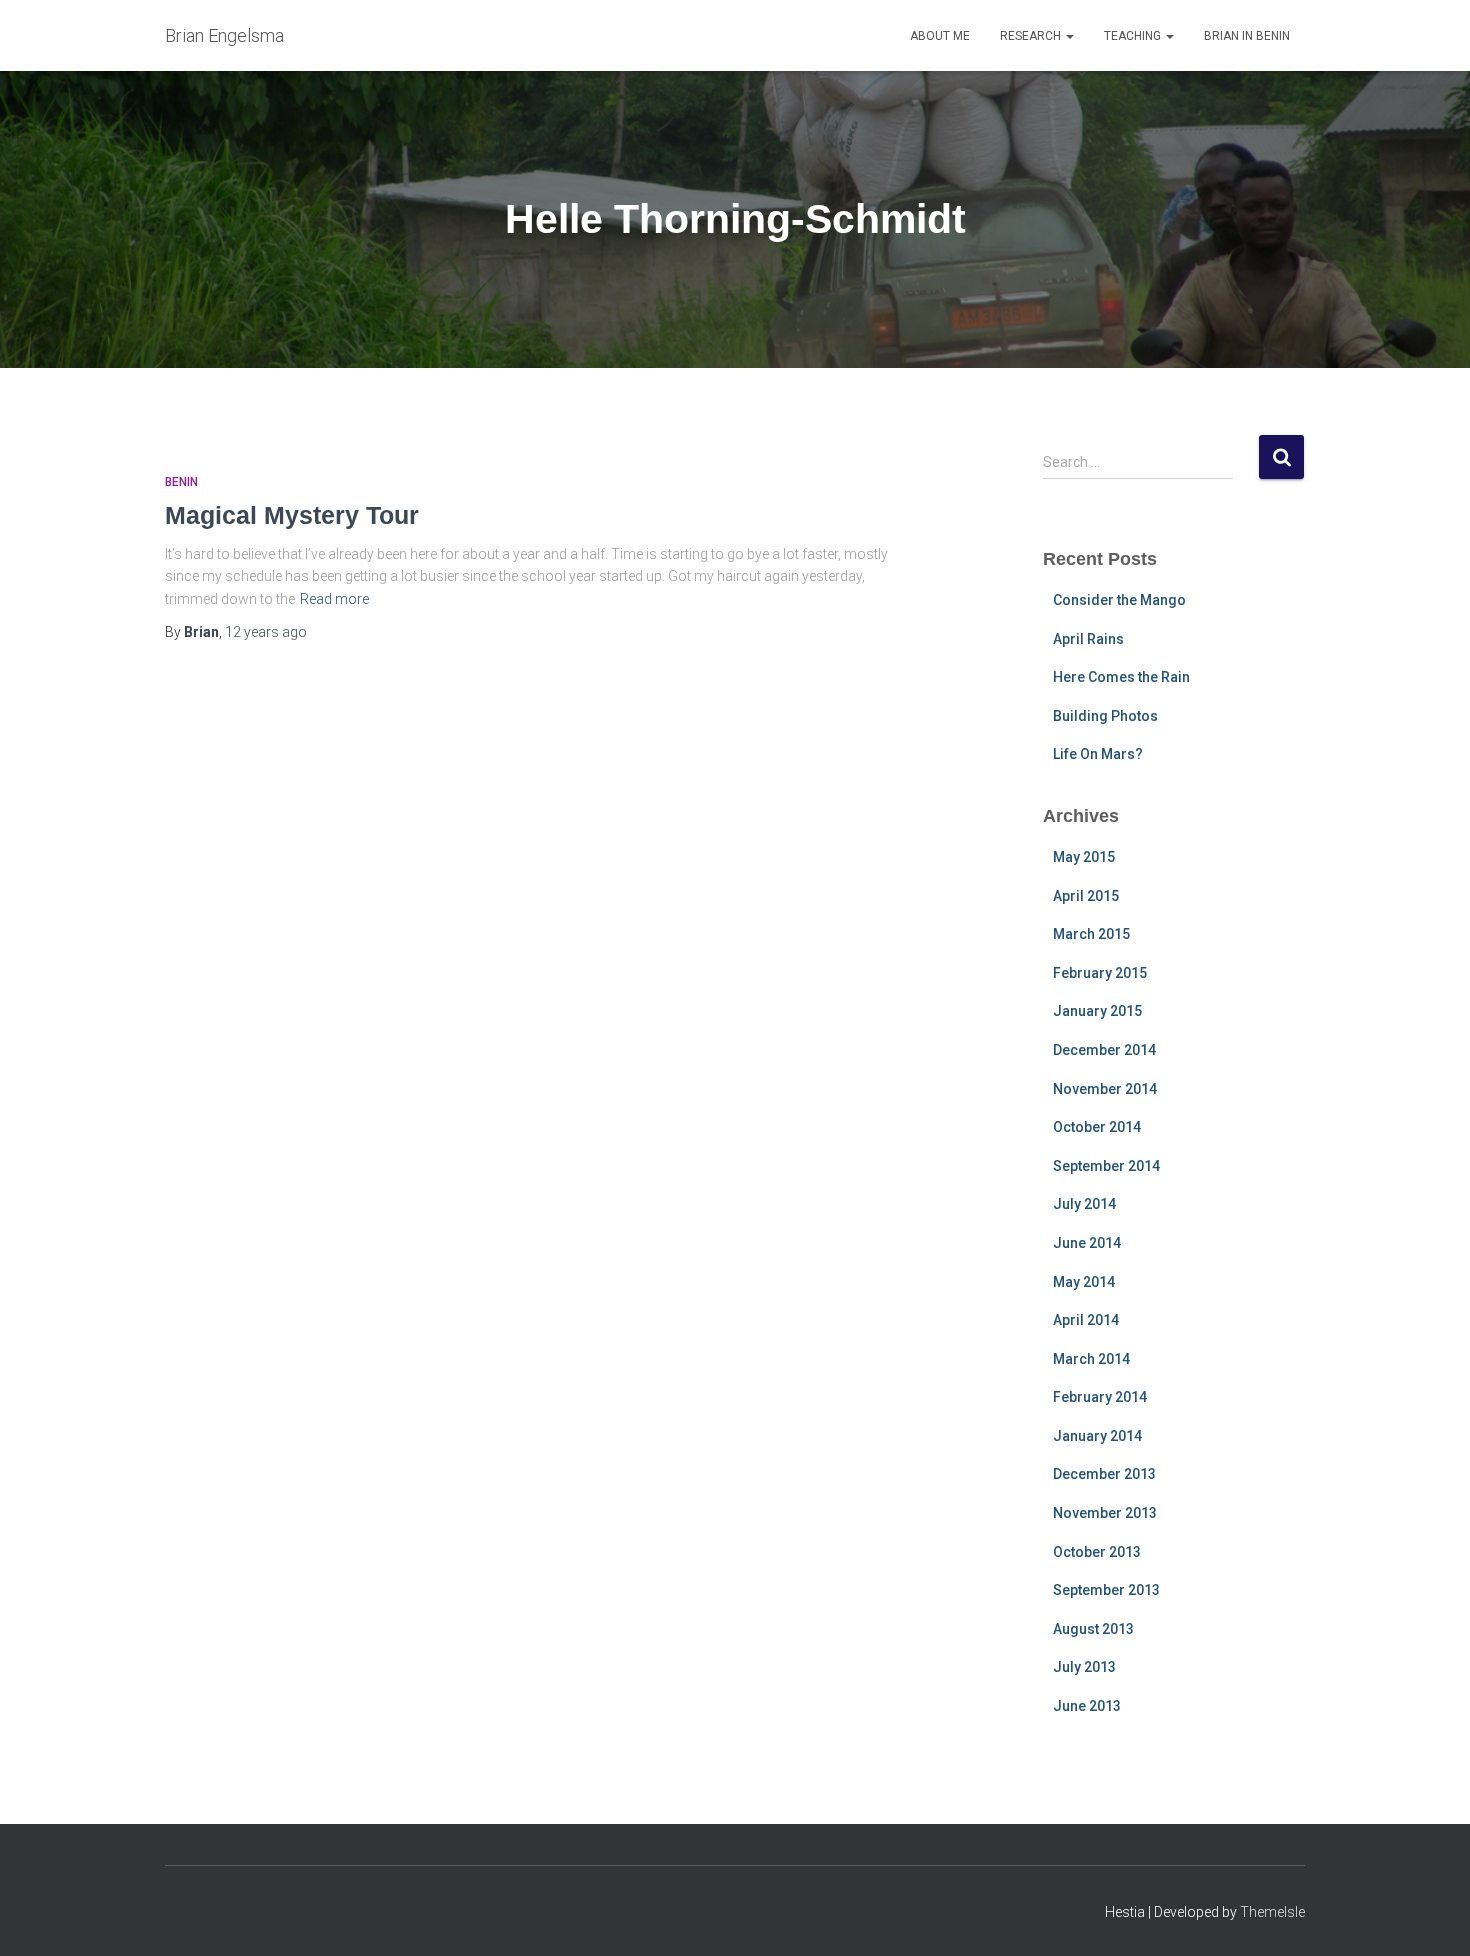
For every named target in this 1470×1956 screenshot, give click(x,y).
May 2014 (1084, 1282)
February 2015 (1100, 973)
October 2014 (1097, 1127)
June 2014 (1087, 1243)
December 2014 (1104, 1050)
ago (266, 632)
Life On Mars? (1098, 754)
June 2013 (1087, 1706)
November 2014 (1105, 1089)
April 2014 (1086, 1320)
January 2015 (1097, 1011)
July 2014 (1084, 1204)
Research (1032, 36)
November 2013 (1105, 1513)
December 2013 (1104, 1474)
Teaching (1134, 36)
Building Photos (1105, 716)
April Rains (1088, 639)
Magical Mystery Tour (292, 515)
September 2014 (1106, 1166)
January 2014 (1097, 1436)
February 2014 (1100, 1397)
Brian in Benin (1247, 36)
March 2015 (1091, 934)
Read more (334, 599)
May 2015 (1084, 857)
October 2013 (1097, 1552)
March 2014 (1091, 1359)
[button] (1069, 36)
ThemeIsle (1272, 1912)
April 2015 (1086, 896)
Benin (181, 482)
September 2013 (1106, 1590)
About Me (940, 36)
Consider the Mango (1119, 600)
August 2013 (1093, 1629)
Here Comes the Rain (1121, 677)
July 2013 (1084, 1667)
